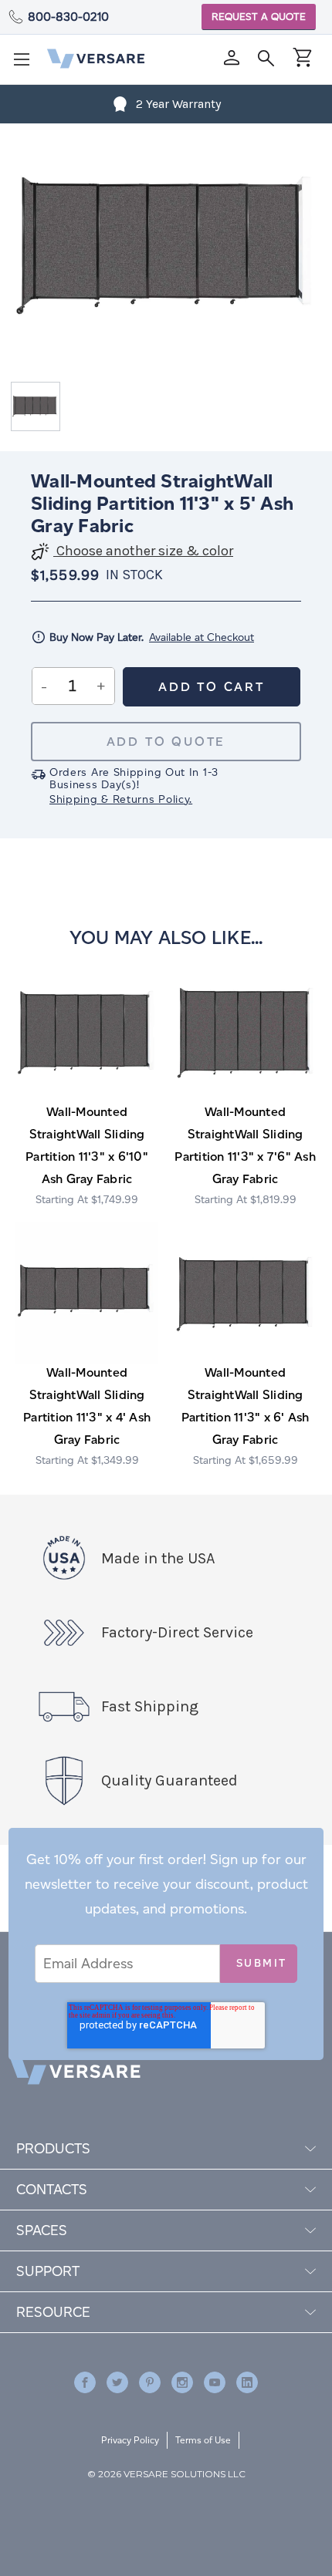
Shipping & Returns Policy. (121, 799)
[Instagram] (182, 2382)
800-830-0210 (68, 17)
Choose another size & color (143, 551)
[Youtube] (215, 2382)
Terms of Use (203, 2440)
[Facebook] (85, 2382)
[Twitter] (117, 2382)
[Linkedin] (247, 2382)
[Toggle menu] (26, 64)
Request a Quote (259, 17)
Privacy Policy (130, 2440)
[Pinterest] (150, 2382)
